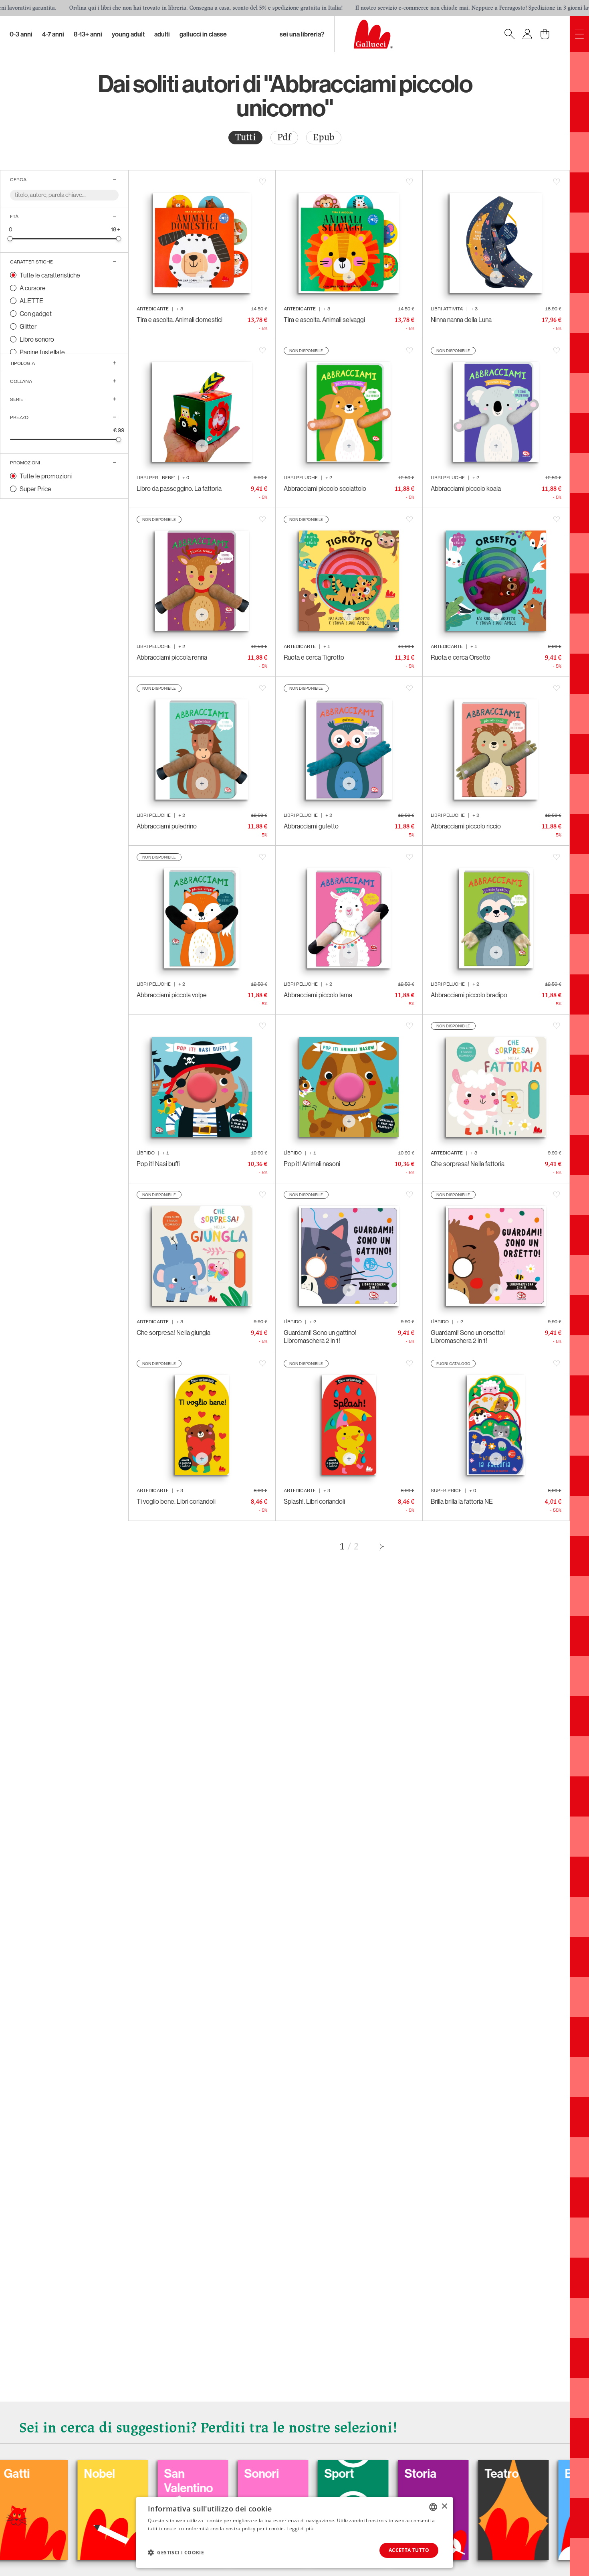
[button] (176, 2552)
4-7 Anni (53, 34)
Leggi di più (300, 2528)
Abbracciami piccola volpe (172, 995)
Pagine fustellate (42, 352)
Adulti (162, 34)
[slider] (10, 238)
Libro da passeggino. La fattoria (179, 488)
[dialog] (294, 2532)
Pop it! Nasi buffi (158, 1164)
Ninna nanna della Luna (461, 320)
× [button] (444, 2506)
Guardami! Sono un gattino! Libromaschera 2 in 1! (320, 1337)
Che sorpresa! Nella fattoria (468, 1164)
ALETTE (31, 301)
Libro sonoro (37, 339)
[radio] (245, 138)
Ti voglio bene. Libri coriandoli (176, 1501)
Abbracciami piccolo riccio (466, 826)
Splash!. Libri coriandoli (314, 1501)
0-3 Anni (21, 34)
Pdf (284, 137)
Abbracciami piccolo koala (466, 488)
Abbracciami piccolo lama (318, 995)
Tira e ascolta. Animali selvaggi (324, 320)
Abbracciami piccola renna (172, 657)
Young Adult (128, 34)
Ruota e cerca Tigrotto (314, 657)
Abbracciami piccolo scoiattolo (325, 488)
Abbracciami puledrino (167, 826)
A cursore (33, 288)
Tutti (245, 137)
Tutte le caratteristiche (50, 275)
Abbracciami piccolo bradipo (469, 995)
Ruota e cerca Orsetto (461, 657)
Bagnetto (479, 2473)
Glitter (28, 326)
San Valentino (78, 2481)
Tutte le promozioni (46, 476)
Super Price (35, 489)
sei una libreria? (302, 34)
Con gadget (36, 314)
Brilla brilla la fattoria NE (462, 1501)
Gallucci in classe (203, 34)
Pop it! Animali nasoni (312, 1164)
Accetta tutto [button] (409, 2550)
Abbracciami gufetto (311, 826)
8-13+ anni (88, 34)
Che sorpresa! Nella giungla (173, 1333)
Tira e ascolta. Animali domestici (180, 320)
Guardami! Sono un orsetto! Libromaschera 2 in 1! (468, 1337)
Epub (324, 137)
